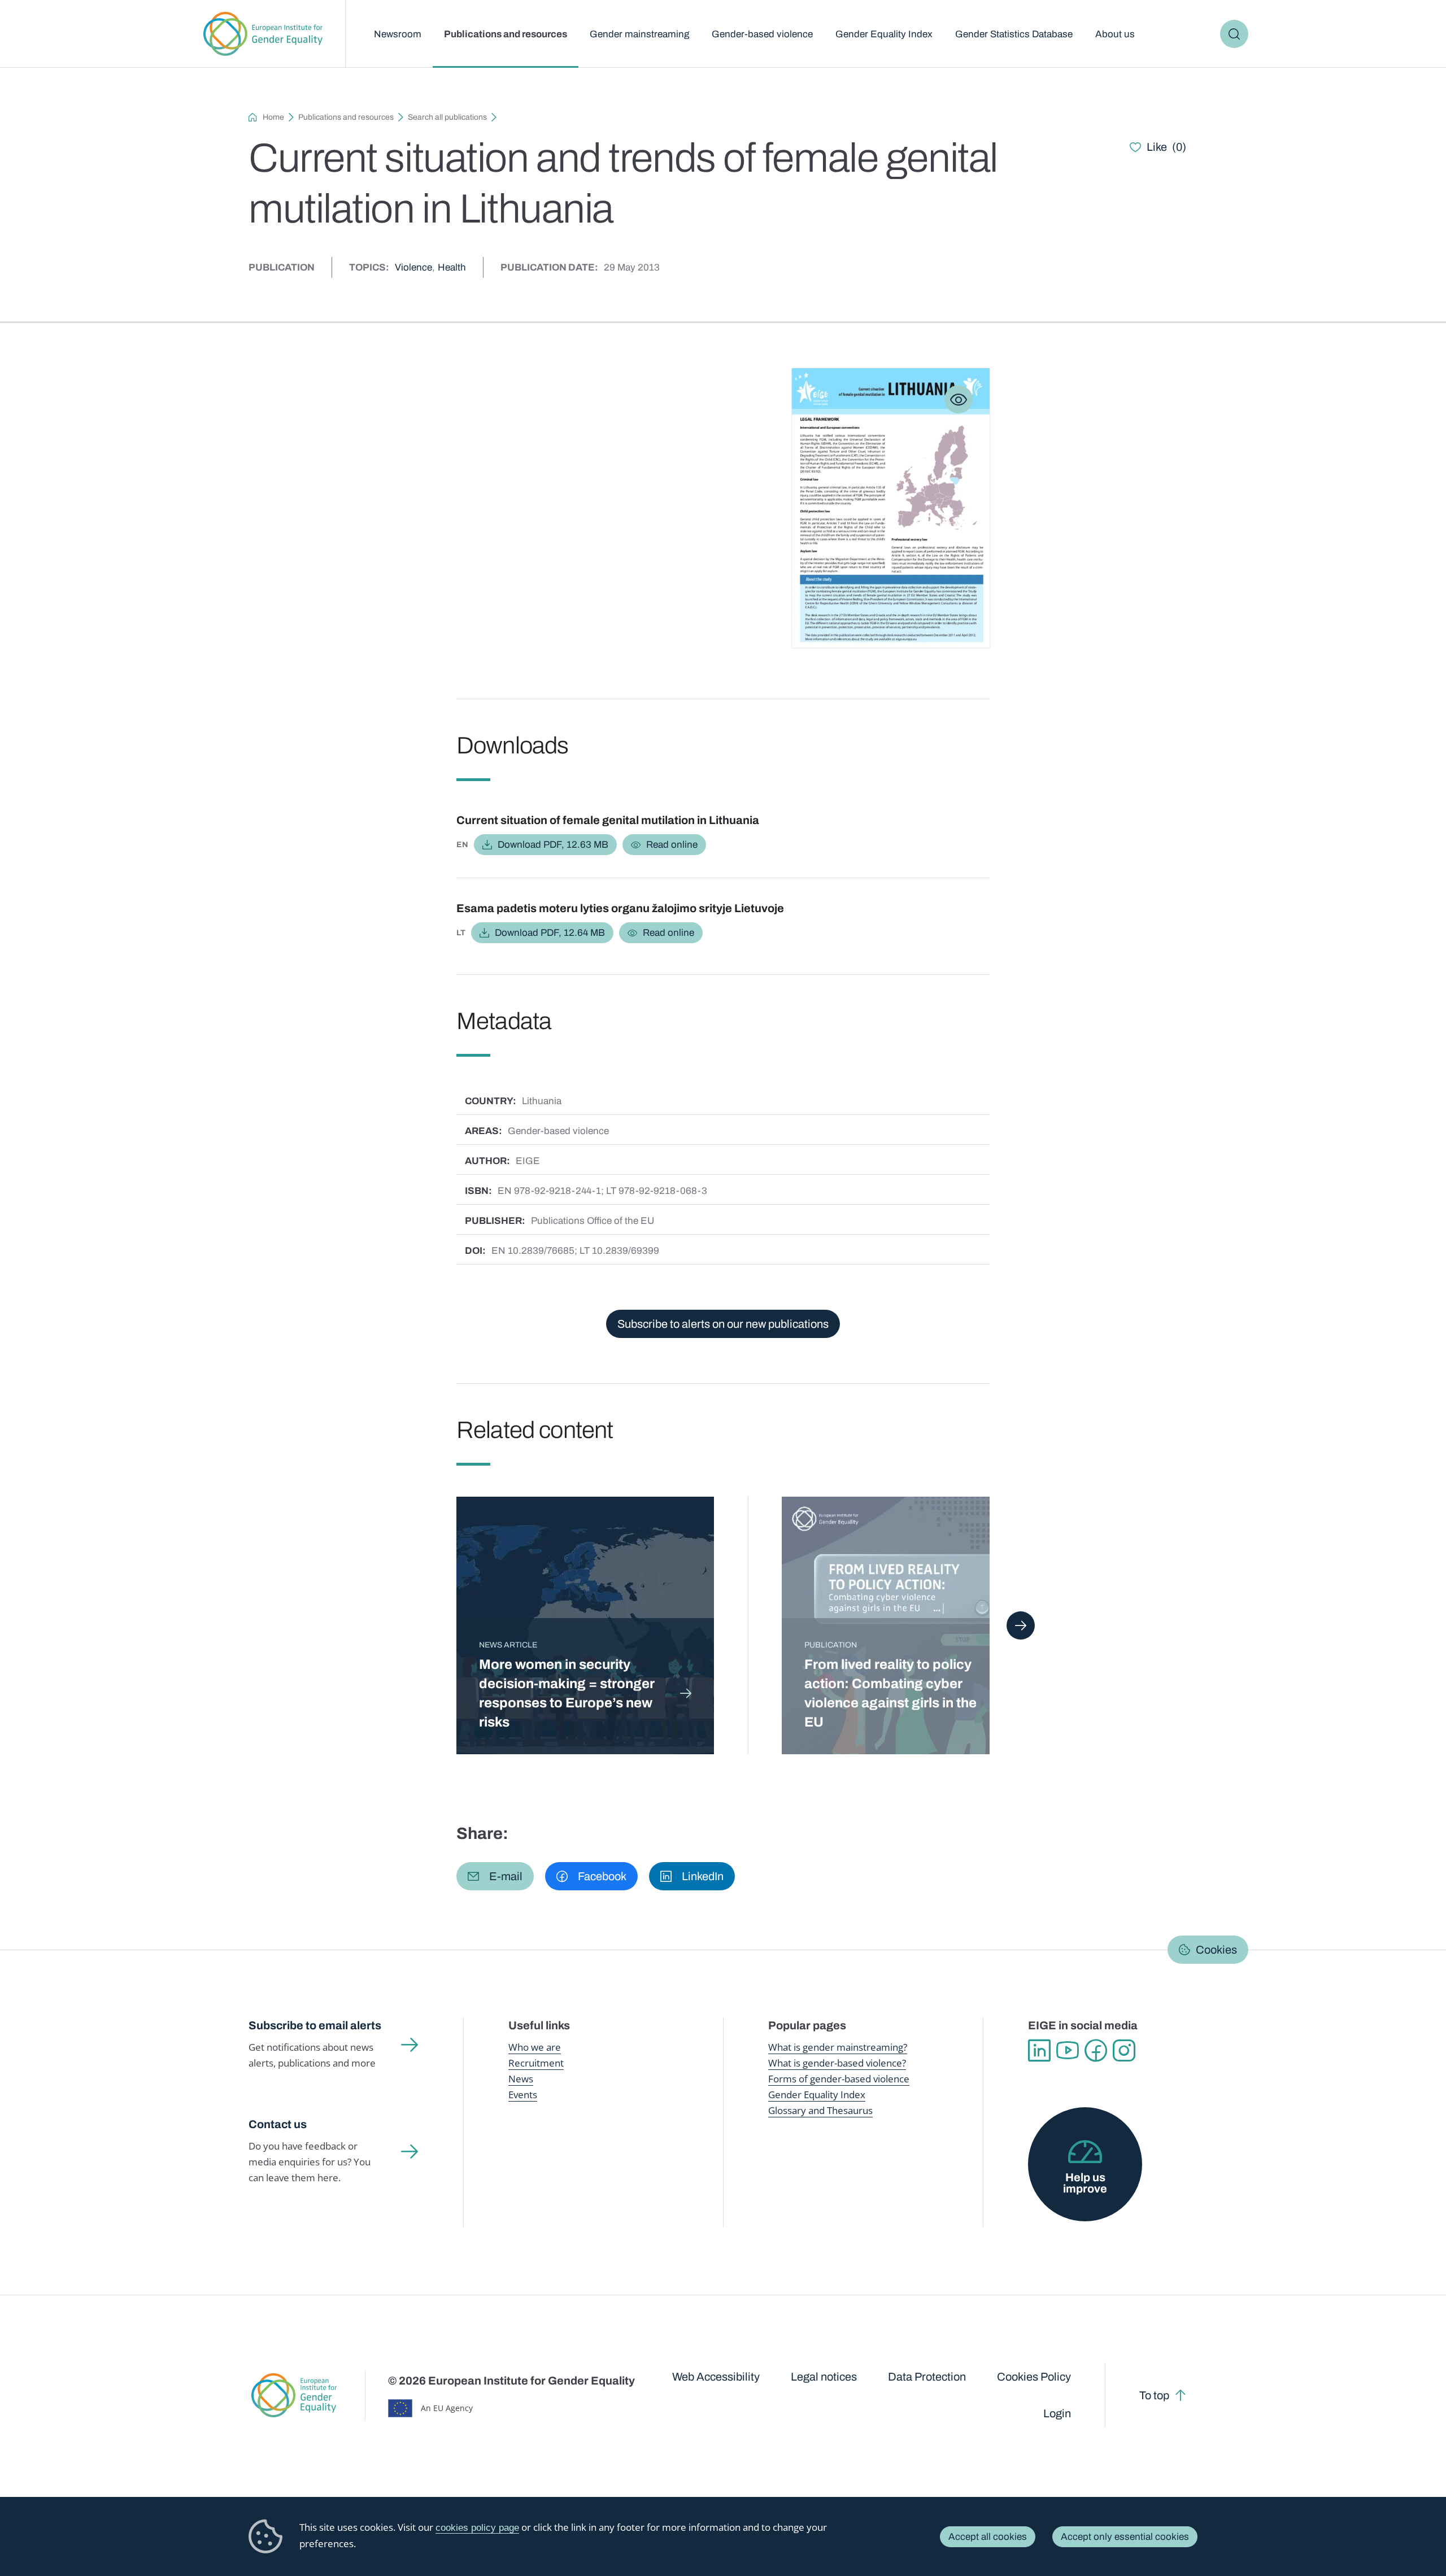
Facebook (1096, 2051)
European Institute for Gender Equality (263, 34)
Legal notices (824, 2377)
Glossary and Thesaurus (820, 2110)
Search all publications (447, 117)
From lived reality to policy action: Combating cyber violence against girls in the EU (890, 1693)
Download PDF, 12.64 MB (550, 933)
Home (273, 117)
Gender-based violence (762, 34)
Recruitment (536, 2063)
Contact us (278, 2124)
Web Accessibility (716, 2377)
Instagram (1124, 2051)
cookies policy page (477, 2528)
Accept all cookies (988, 2537)
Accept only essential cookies (1125, 2537)
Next (1021, 1625)
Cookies (1216, 1950)
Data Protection (927, 2377)
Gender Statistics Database (1014, 34)
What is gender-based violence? (837, 2063)
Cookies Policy (1034, 2377)
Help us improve (1085, 2183)
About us (1115, 34)
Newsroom (398, 34)
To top (1154, 2395)
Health (452, 267)
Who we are (535, 2047)
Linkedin (1039, 2051)
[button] (495, 1876)
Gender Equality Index (884, 34)
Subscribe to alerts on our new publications (723, 1324)
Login (1057, 2413)
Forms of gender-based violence (839, 2079)
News (521, 2079)
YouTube (1068, 2051)
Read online (672, 845)
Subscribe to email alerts (315, 2025)
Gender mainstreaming (639, 34)
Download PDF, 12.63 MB (553, 845)
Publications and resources (506, 34)
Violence (413, 267)
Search (1234, 34)
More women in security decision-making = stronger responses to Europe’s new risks (567, 1693)
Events (523, 2095)
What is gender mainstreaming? (838, 2047)
